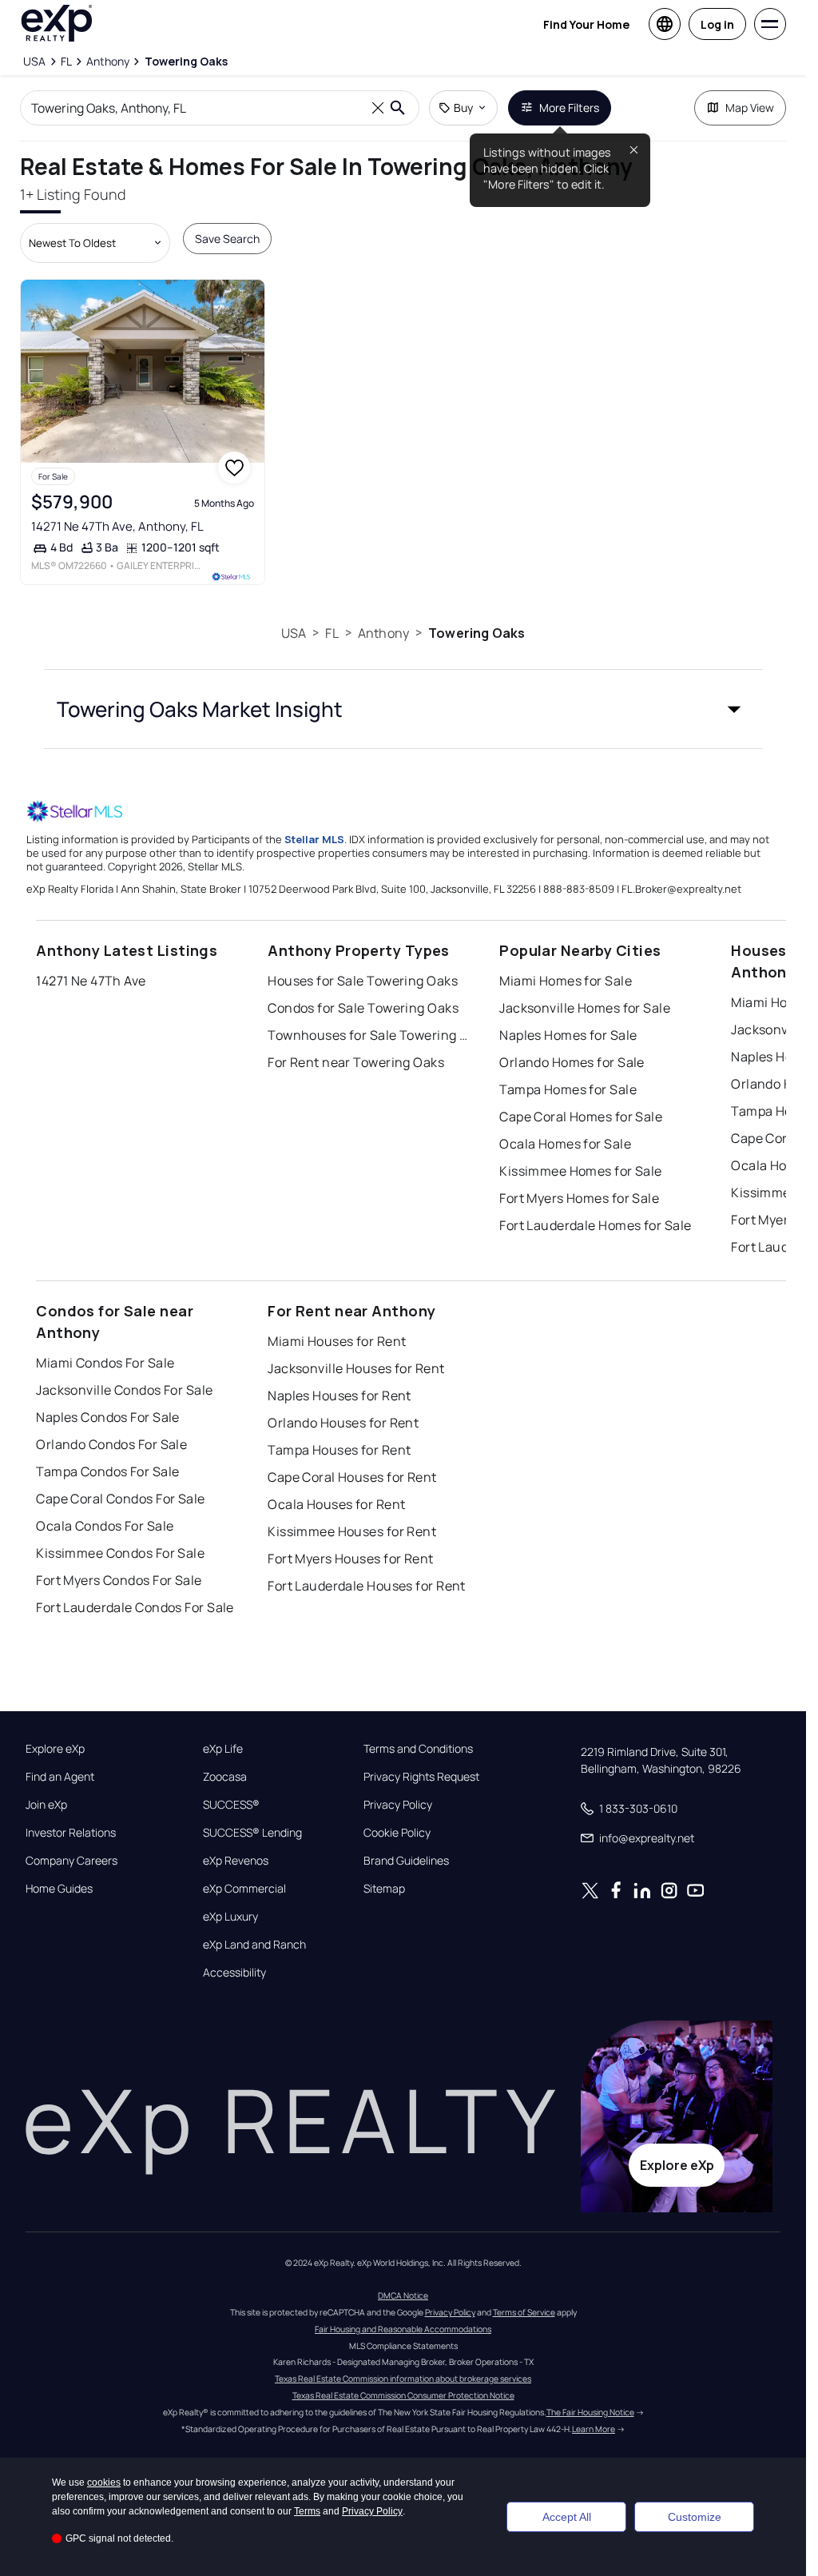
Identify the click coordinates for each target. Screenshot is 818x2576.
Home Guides (59, 1889)
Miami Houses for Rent (337, 1341)
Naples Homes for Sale (568, 1035)
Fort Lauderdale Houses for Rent (367, 1586)
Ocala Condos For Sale (105, 1526)
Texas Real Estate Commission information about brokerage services (403, 2379)
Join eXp (46, 1805)
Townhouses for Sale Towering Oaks (367, 1035)
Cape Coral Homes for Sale (581, 1117)
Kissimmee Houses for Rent (352, 1531)
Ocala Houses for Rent (336, 1504)
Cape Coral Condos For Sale (120, 1499)
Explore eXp (55, 1749)
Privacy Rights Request (421, 1777)
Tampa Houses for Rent (339, 1450)
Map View (750, 107)
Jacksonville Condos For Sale (124, 1390)
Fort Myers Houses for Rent (350, 1559)
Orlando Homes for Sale (572, 1062)
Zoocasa (225, 1777)
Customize (695, 2517)
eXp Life (223, 1749)
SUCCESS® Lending (252, 1833)
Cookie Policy (397, 1833)
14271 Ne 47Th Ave (91, 981)
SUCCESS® (231, 1805)
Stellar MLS (314, 839)
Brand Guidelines (406, 1861)
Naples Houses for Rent (340, 1395)
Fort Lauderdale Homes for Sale (595, 1225)
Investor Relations (71, 1833)
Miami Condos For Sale (105, 1363)
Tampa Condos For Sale (107, 1471)
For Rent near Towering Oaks (356, 1062)
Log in (717, 24)
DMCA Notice (403, 2295)
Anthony (383, 633)
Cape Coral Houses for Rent (352, 1477)
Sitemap (384, 1889)
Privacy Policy (398, 1805)
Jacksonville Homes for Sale (585, 1008)
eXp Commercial (244, 1889)
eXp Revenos (236, 1861)
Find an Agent (60, 1777)
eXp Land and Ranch (254, 1945)
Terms (307, 2511)
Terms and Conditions (418, 1749)
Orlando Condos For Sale (111, 1444)
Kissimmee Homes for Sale (581, 1171)
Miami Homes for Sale (566, 981)
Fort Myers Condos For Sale (119, 1580)
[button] (403, 709)
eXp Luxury (230, 1917)
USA (294, 633)
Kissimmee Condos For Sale (120, 1553)
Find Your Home (586, 24)
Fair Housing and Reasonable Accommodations (403, 2329)
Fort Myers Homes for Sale (579, 1198)
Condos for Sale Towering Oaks (363, 1008)
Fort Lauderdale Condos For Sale (135, 1607)
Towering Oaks (477, 633)
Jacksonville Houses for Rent (356, 1368)
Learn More (594, 2429)
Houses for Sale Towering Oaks (363, 981)
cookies (104, 2482)
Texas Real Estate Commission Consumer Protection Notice (403, 2395)
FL (332, 633)
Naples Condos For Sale (108, 1417)
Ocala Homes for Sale (565, 1144)
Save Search (227, 239)
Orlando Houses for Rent (343, 1423)
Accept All (567, 2517)
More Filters (569, 107)
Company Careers (71, 1861)
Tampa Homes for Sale (568, 1089)
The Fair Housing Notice (590, 2412)
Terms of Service (524, 2312)
